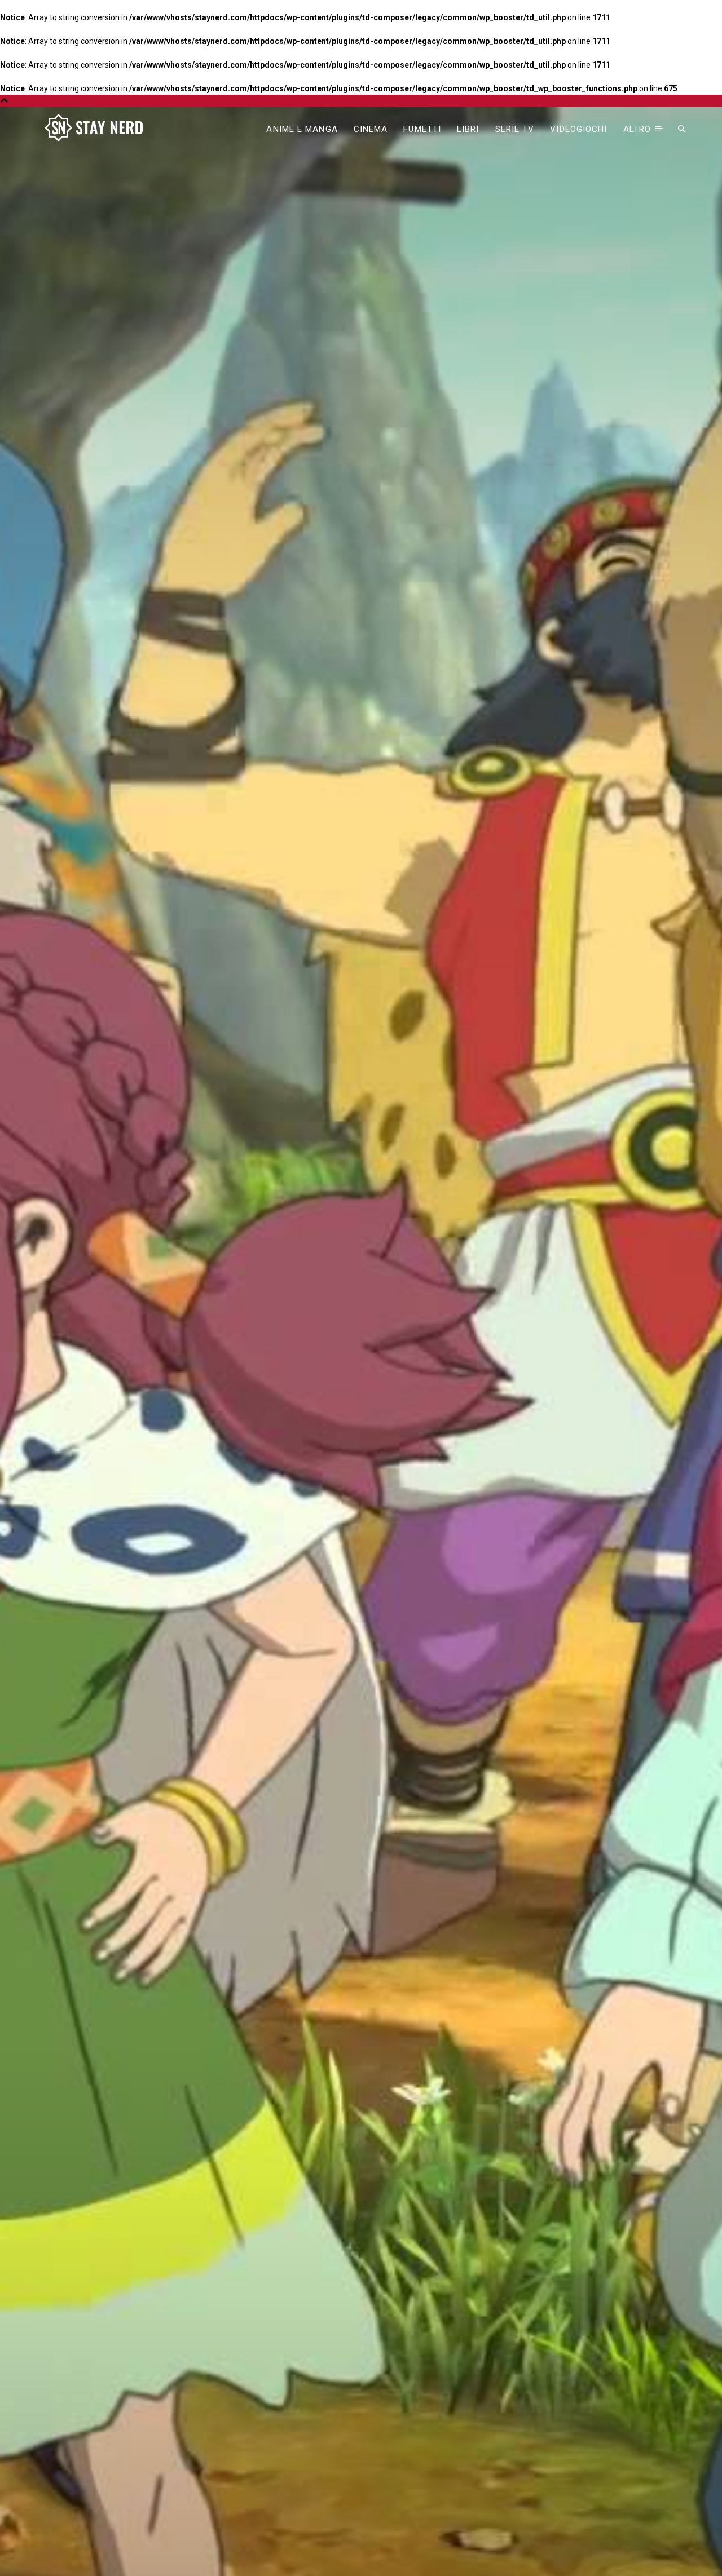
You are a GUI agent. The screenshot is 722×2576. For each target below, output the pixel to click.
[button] (681, 130)
